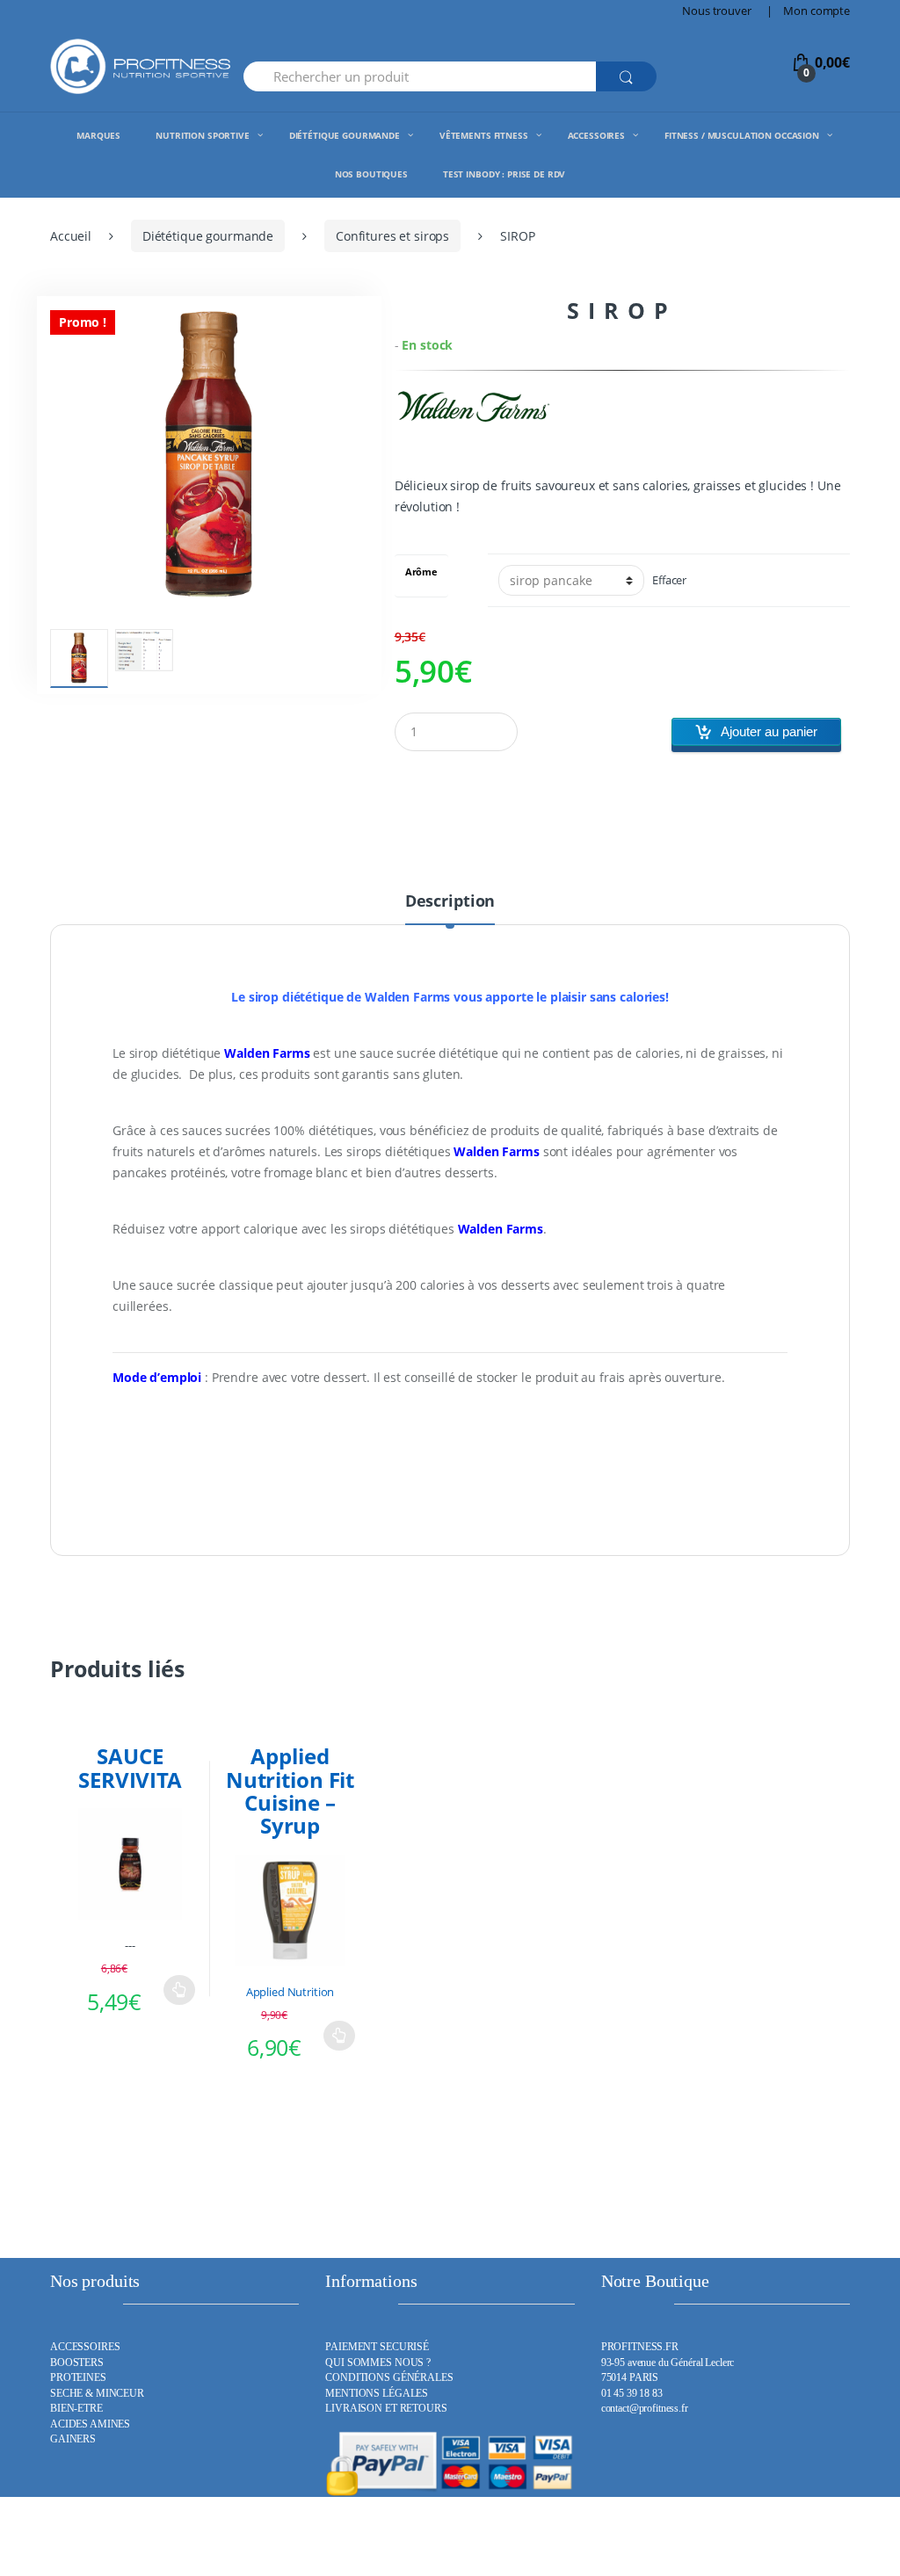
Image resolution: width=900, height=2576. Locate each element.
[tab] (450, 908)
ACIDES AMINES (90, 2424)
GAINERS (73, 2439)
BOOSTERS (77, 2363)
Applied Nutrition (290, 1992)
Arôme (421, 572)
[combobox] (420, 76)
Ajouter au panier (769, 731)
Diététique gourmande (208, 236)
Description (450, 902)
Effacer (669, 580)
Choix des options (179, 1990)
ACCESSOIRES (85, 2347)
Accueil (71, 236)
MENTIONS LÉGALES (377, 2394)
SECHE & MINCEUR (97, 2394)
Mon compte (817, 11)
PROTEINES (78, 2378)
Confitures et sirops (392, 236)
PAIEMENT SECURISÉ (377, 2347)
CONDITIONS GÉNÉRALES (389, 2378)
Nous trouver (716, 11)
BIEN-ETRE (76, 2409)
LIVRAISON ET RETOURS (386, 2409)
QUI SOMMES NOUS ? (378, 2363)
